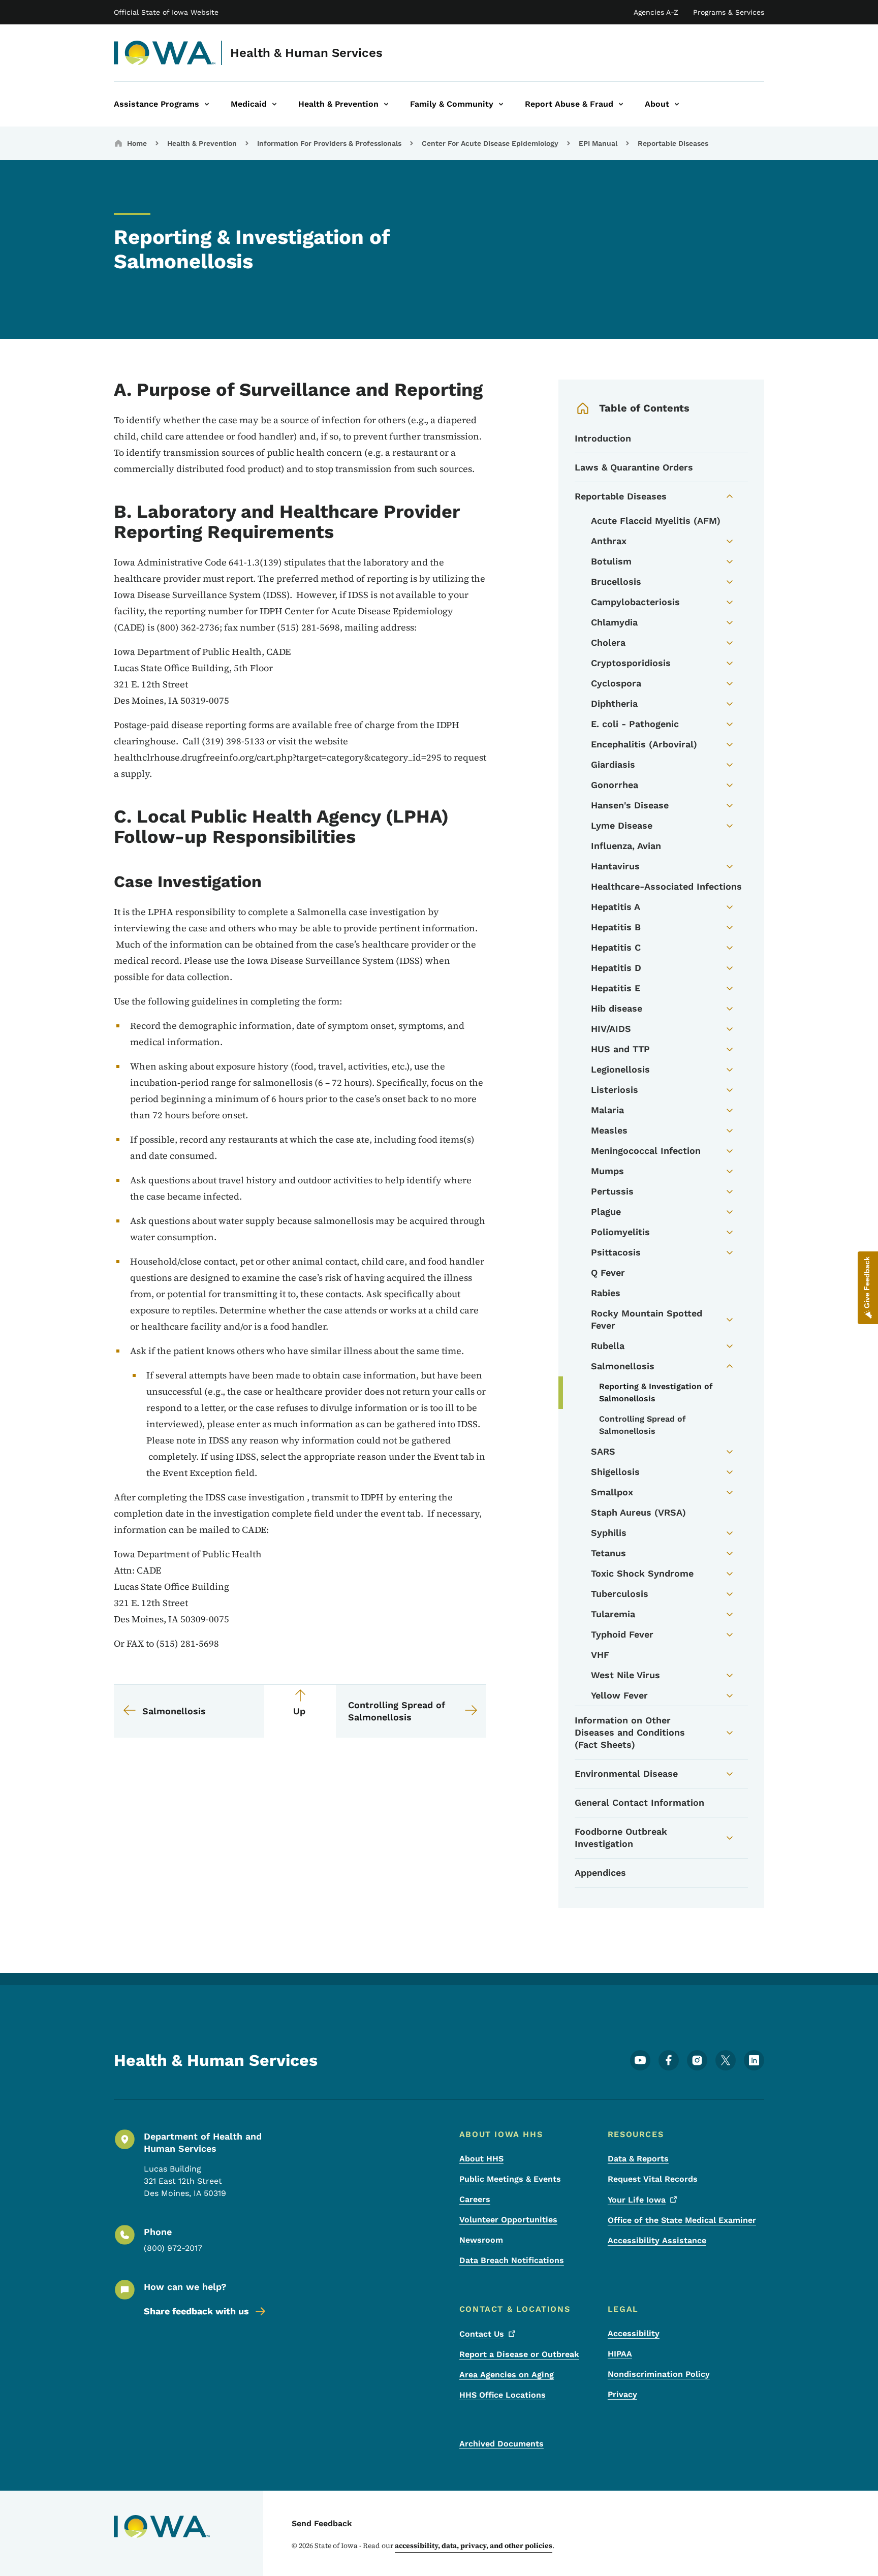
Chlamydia (614, 622)
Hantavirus (615, 866)
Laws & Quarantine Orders (634, 467)
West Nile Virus (625, 1675)
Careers (475, 2199)
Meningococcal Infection (646, 1151)
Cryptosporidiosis (631, 663)
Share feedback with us (196, 2311)
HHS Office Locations (503, 2395)
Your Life (637, 2200)
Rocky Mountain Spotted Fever (647, 1319)
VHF (600, 1655)
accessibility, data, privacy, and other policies (474, 2546)
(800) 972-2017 (173, 2248)
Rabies (606, 1293)
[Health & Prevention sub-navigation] (386, 104)
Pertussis (612, 1191)
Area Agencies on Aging (507, 2375)
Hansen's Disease (630, 805)
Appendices (600, 1873)
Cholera (608, 642)
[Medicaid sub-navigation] (274, 104)
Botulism (611, 561)
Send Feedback (322, 2523)
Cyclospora (616, 683)
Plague (606, 1212)
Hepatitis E (616, 988)
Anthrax (609, 541)
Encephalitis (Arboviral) (644, 744)
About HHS (481, 2159)
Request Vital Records (653, 2179)
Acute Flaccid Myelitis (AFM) (656, 521)
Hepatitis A (616, 907)
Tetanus (608, 1553)
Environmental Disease (626, 1773)
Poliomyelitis (620, 1232)
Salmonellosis (623, 1366)
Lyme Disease (622, 825)
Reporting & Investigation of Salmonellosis (656, 1392)
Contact (482, 2334)
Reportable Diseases (673, 143)
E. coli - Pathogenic (635, 724)
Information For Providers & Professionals (329, 143)
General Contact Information (639, 1802)
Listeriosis (615, 1090)
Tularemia (613, 1614)
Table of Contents (644, 408)
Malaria (607, 1110)
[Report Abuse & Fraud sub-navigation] (621, 104)
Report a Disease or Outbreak (519, 2354)
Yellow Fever (619, 1695)
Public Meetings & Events (510, 2179)
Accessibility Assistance (657, 2240)
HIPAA (620, 2354)
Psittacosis (616, 1252)
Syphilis (609, 1533)
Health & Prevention (202, 143)
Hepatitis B (616, 927)
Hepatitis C (616, 947)
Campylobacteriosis (635, 602)
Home (137, 143)
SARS (603, 1451)
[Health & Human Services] (165, 53)
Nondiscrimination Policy (659, 2374)
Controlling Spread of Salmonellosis (642, 1425)
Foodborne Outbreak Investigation (621, 1837)
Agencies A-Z (656, 12)
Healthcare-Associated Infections (666, 886)
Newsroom (481, 2240)
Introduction (603, 438)
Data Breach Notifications (512, 2260)
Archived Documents (501, 2444)
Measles (609, 1130)
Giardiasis (613, 764)
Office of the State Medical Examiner (682, 2220)
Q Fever (608, 1273)
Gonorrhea (615, 785)
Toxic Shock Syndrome (642, 1573)
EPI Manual (598, 143)
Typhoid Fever (622, 1634)
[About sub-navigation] (677, 104)
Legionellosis (620, 1069)
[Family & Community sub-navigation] (501, 104)
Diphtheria (614, 703)
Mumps (607, 1171)
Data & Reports (638, 2159)
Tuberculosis (620, 1594)
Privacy (622, 2394)
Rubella (608, 1346)
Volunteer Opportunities (508, 2220)
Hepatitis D (616, 968)
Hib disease (617, 1008)
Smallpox (612, 1492)
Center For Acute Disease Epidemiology (490, 143)
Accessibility (634, 2333)
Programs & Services (729, 12)
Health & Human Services (306, 53)
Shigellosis (615, 1472)
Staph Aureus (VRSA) (638, 1512)
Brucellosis (616, 582)
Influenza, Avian (626, 846)
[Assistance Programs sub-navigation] (207, 104)
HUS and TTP (620, 1049)
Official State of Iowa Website (166, 12)
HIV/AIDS (611, 1029)
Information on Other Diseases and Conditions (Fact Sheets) (630, 1732)
